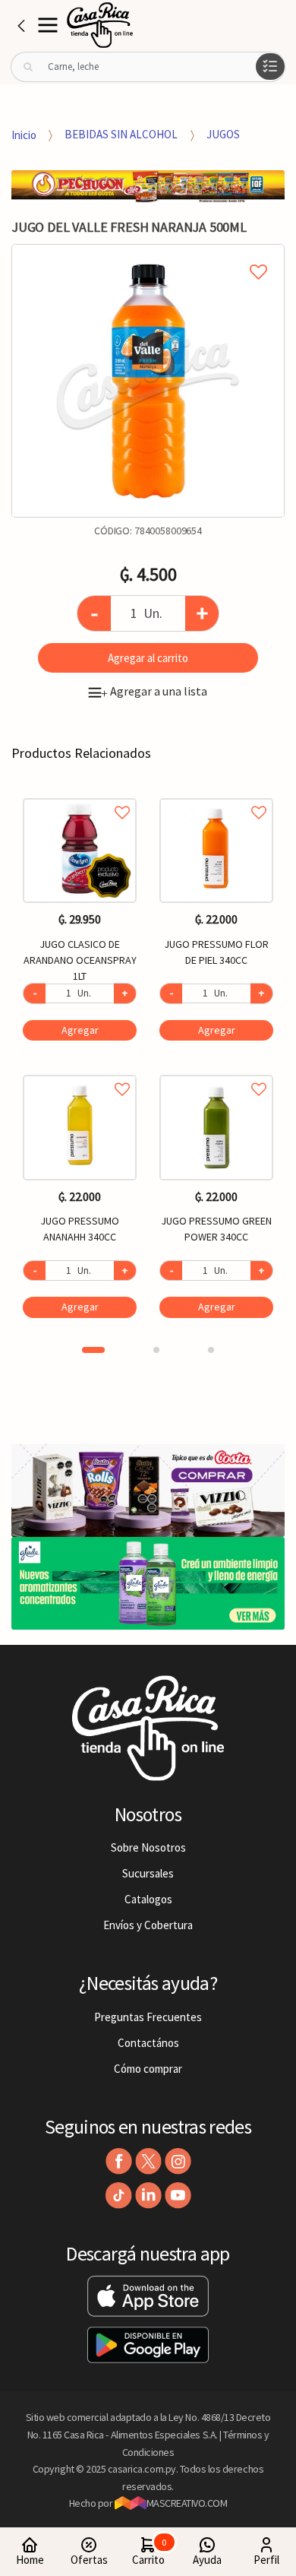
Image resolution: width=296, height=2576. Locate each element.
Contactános (148, 2043)
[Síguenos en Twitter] (148, 2161)
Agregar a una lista (154, 691)
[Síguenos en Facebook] (119, 2161)
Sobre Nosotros (148, 1847)
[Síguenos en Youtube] (178, 2196)
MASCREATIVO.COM (187, 2503)
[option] (148, 381)
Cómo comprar (148, 2069)
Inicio (24, 134)
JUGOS (223, 134)
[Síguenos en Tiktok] (119, 2196)
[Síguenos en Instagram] (178, 2161)
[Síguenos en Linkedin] (148, 2196)
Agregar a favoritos (80, 795)
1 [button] (93, 1350)
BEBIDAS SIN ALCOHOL (121, 134)
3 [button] (211, 1350)
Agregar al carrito (148, 658)
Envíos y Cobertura (148, 1925)
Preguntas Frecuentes (148, 2017)
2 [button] (156, 1350)
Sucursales (148, 1873)
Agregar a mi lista (148, 255)
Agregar (80, 1030)
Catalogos (148, 1899)
